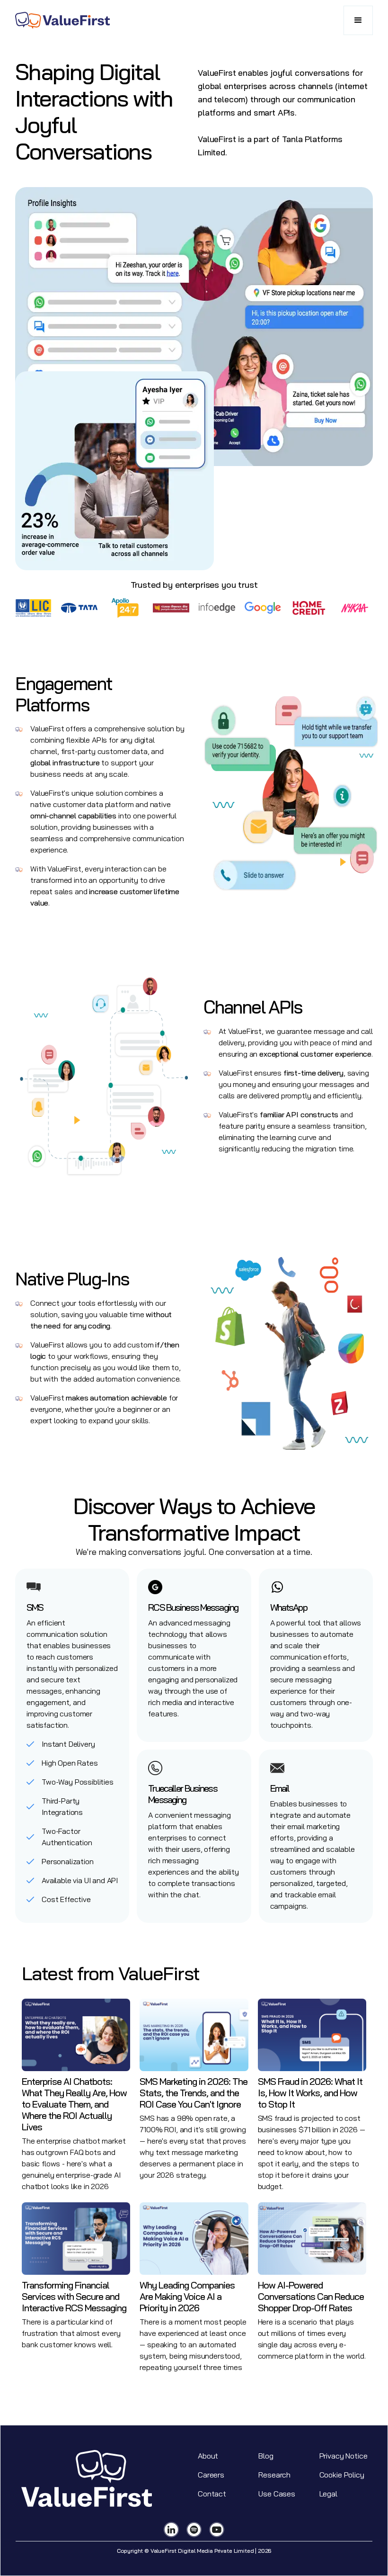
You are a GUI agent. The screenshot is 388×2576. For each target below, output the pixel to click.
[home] (62, 20)
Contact (212, 2494)
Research (274, 2475)
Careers (211, 2475)
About (208, 2456)
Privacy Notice (344, 2456)
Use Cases (277, 2494)
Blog (266, 2456)
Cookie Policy (342, 2475)
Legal (328, 2494)
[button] (358, 20)
